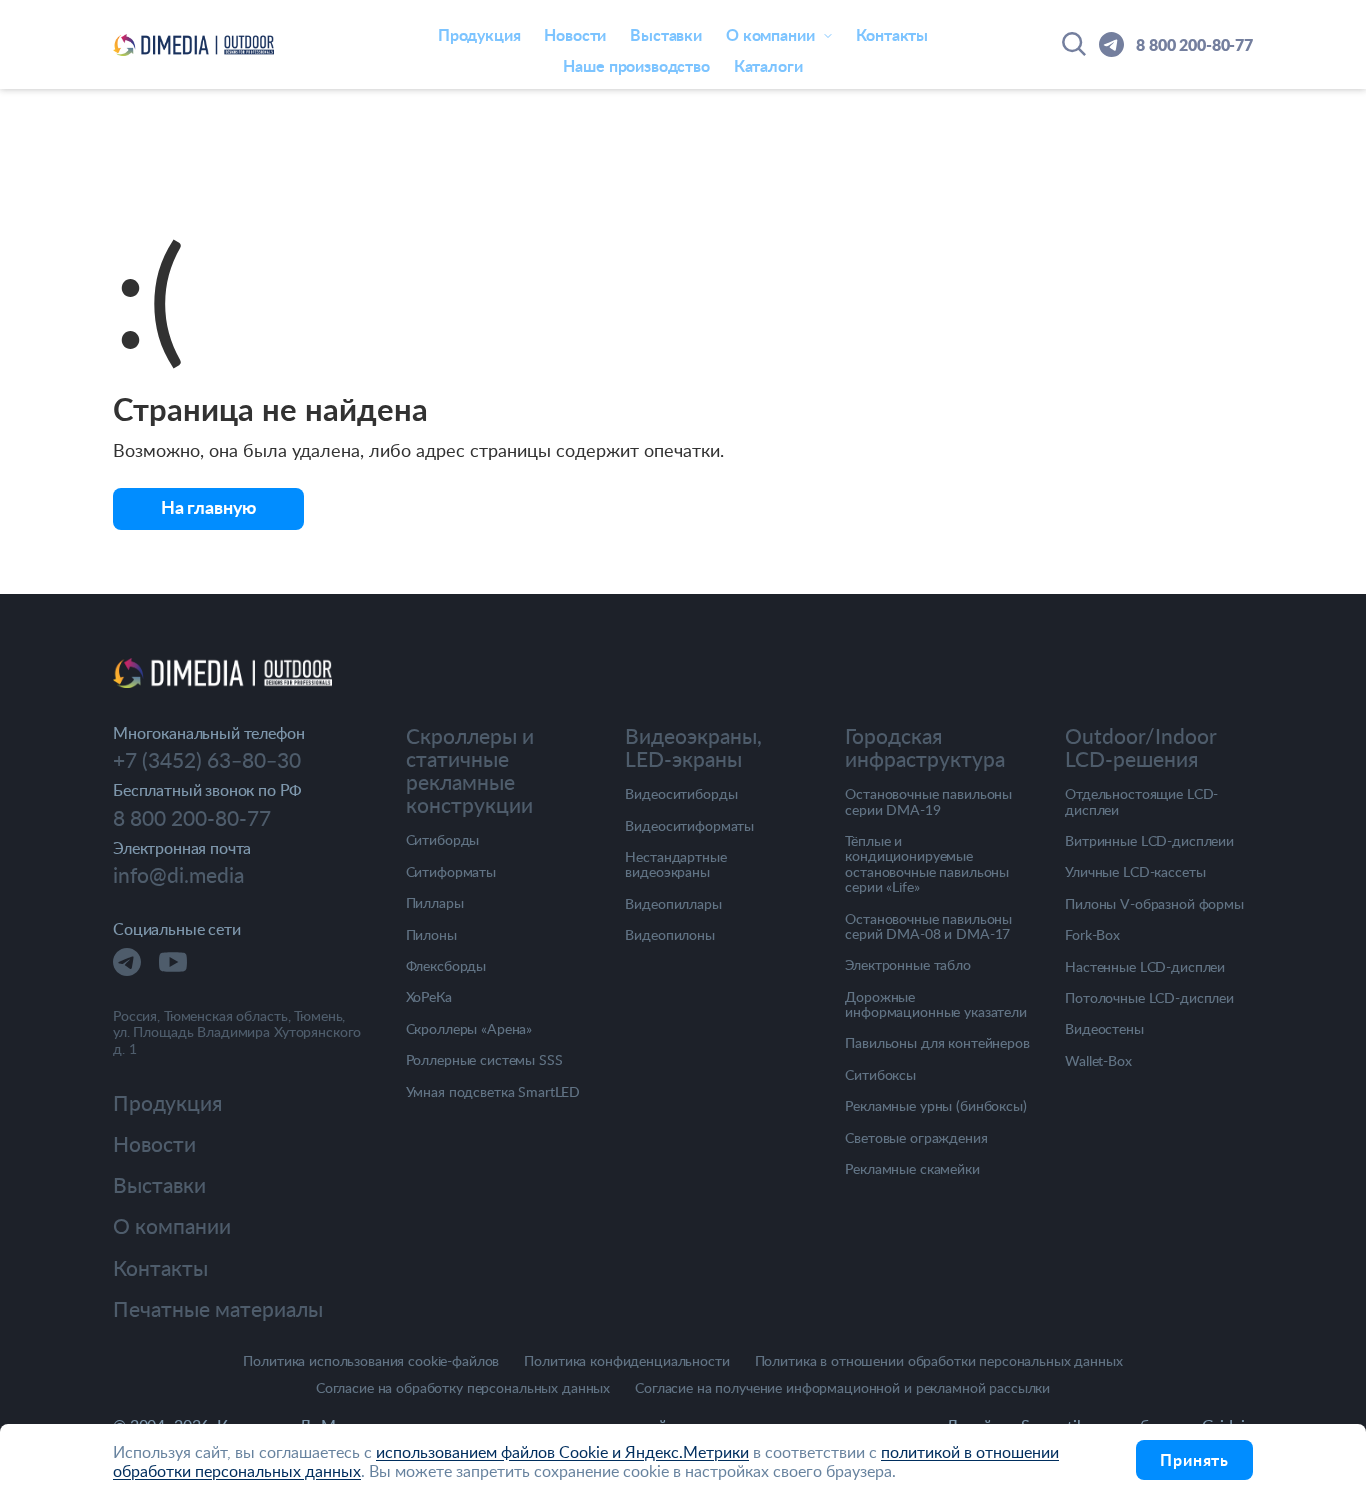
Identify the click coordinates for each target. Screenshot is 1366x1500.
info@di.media (178, 874)
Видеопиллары (673, 903)
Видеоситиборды (681, 793)
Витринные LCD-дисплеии (1149, 840)
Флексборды (446, 965)
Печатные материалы (218, 1308)
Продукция (479, 34)
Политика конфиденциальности (626, 1361)
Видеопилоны (669, 934)
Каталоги (768, 65)
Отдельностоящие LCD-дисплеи (1141, 801)
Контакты (892, 34)
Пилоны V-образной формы (1154, 903)
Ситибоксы (880, 1074)
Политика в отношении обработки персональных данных (939, 1361)
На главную (208, 506)
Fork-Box (1092, 934)
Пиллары (435, 902)
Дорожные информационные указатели (936, 1004)
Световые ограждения (916, 1137)
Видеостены (1104, 1028)
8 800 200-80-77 (1194, 44)
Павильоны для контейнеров (937, 1042)
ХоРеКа (429, 996)
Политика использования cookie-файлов (371, 1361)
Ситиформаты (451, 871)
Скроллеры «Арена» (469, 1028)
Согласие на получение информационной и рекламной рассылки (842, 1388)
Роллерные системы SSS (484, 1059)
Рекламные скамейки (912, 1168)
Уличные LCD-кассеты (1135, 871)
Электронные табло (908, 964)
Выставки (666, 34)
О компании (172, 1225)
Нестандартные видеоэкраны (675, 864)
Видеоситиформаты (689, 825)
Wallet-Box (1098, 1060)
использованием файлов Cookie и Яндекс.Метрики (562, 1452)
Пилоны (431, 934)
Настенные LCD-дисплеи (1145, 966)
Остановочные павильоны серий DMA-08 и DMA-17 (928, 926)
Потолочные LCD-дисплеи (1149, 997)
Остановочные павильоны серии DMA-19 (928, 801)
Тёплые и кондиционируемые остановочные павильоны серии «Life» (927, 864)
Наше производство (636, 65)
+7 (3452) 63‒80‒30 (207, 760)
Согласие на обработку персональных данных (463, 1388)
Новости (575, 34)
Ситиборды (443, 839)
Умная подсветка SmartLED (493, 1091)
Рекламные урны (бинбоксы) (936, 1105)
